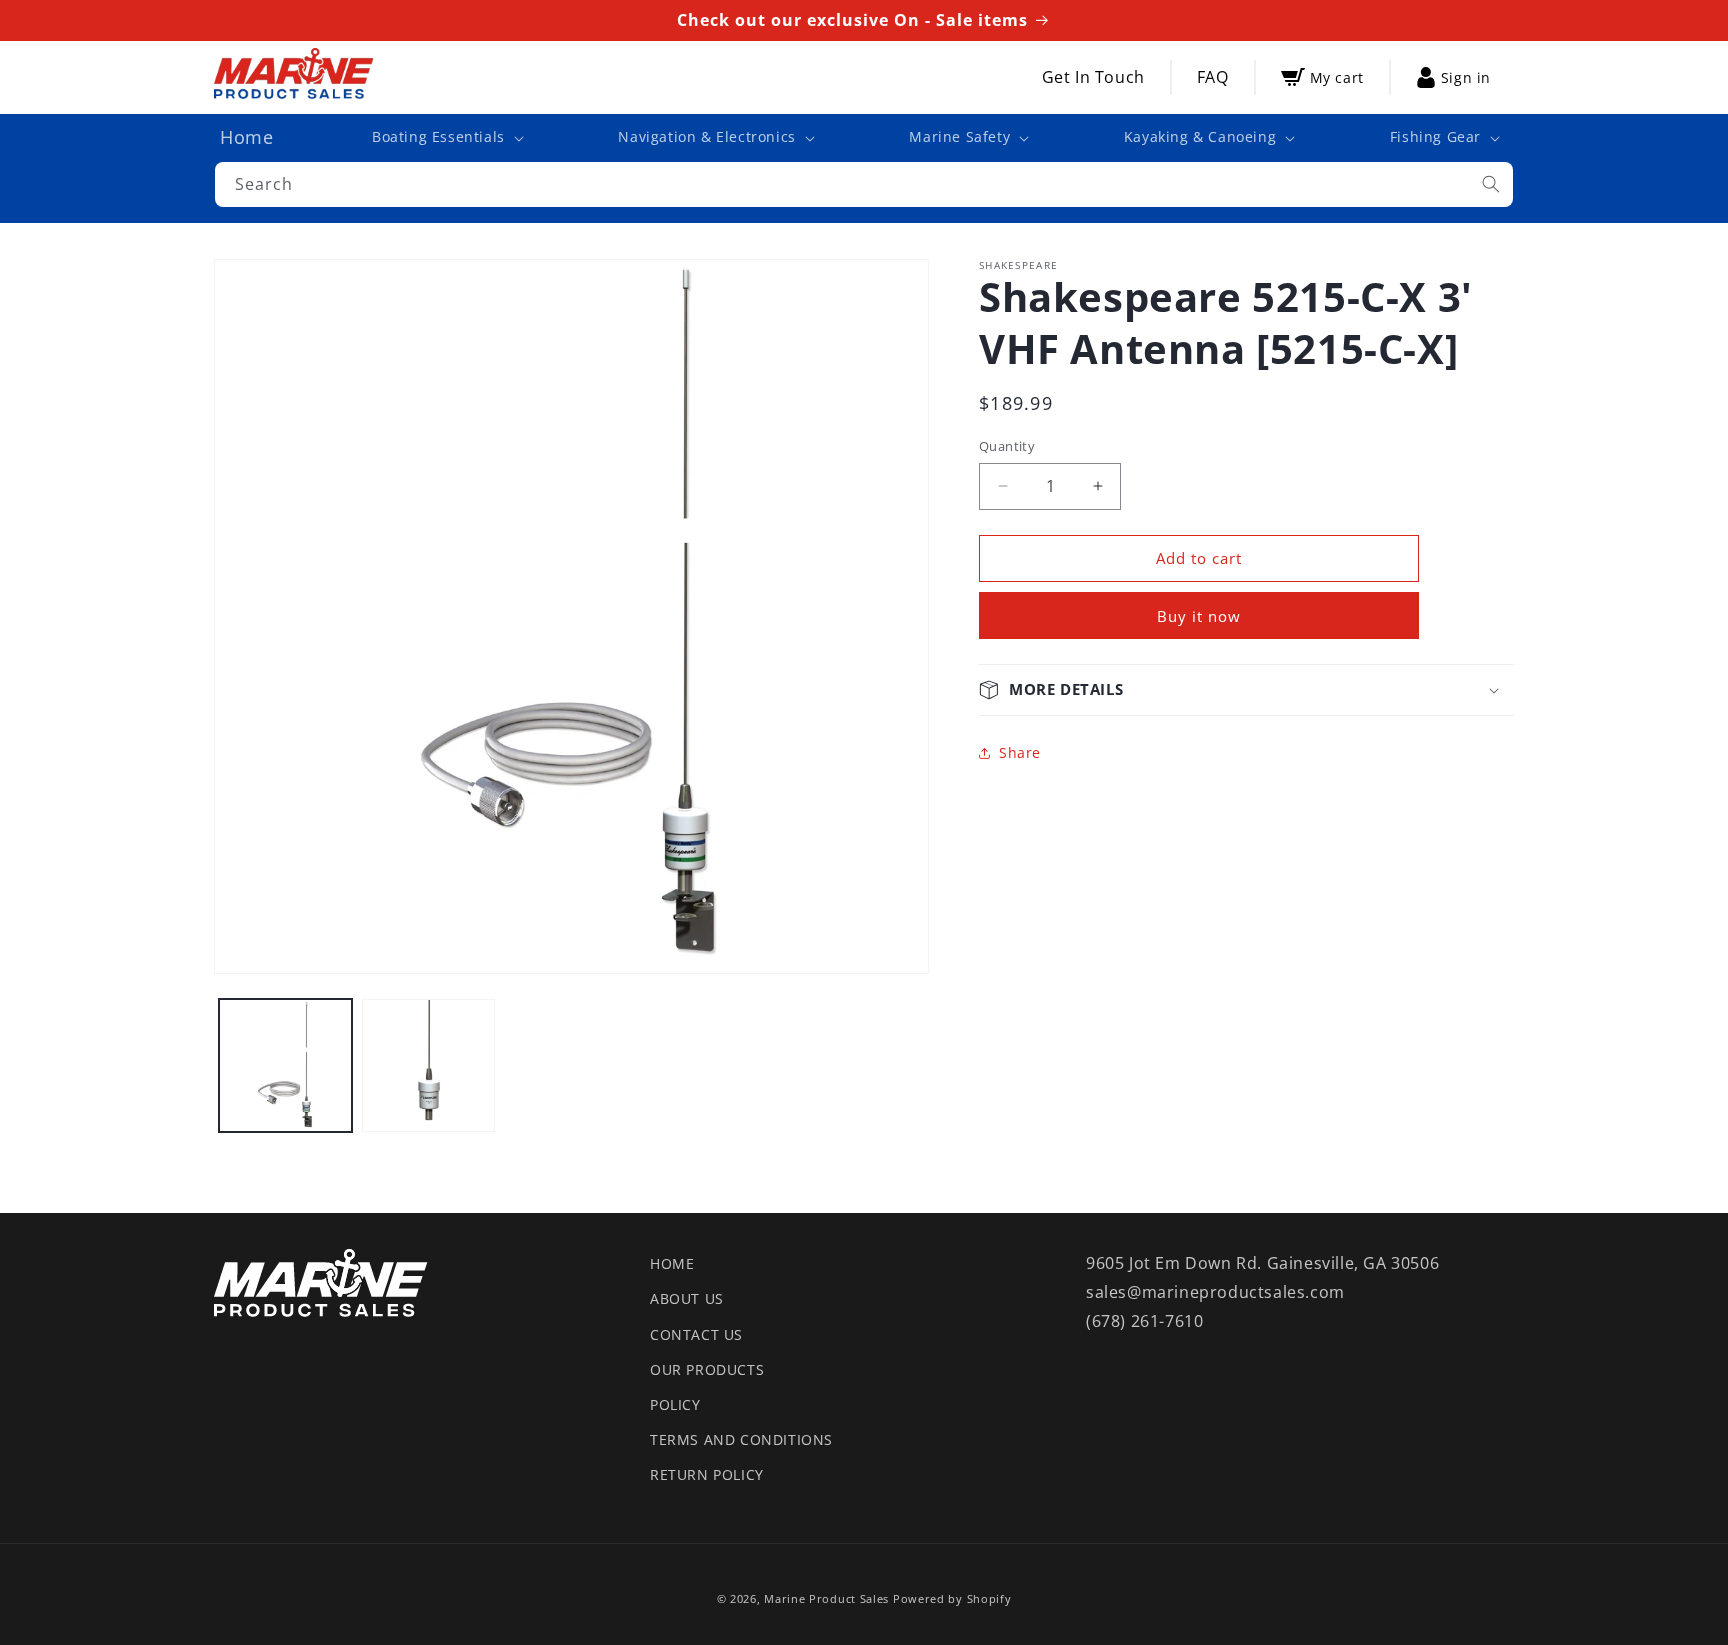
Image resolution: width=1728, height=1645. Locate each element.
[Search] (1491, 184)
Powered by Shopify (952, 1598)
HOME (672, 1263)
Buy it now (1199, 616)
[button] (446, 137)
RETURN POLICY (707, 1474)
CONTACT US (696, 1334)
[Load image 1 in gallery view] (285, 1065)
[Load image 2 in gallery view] (428, 1065)
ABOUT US (687, 1298)
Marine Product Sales (826, 1598)
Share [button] (1020, 752)
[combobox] (864, 184)
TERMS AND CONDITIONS (741, 1439)
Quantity (1007, 446)
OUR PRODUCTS (707, 1369)
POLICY (675, 1404)
